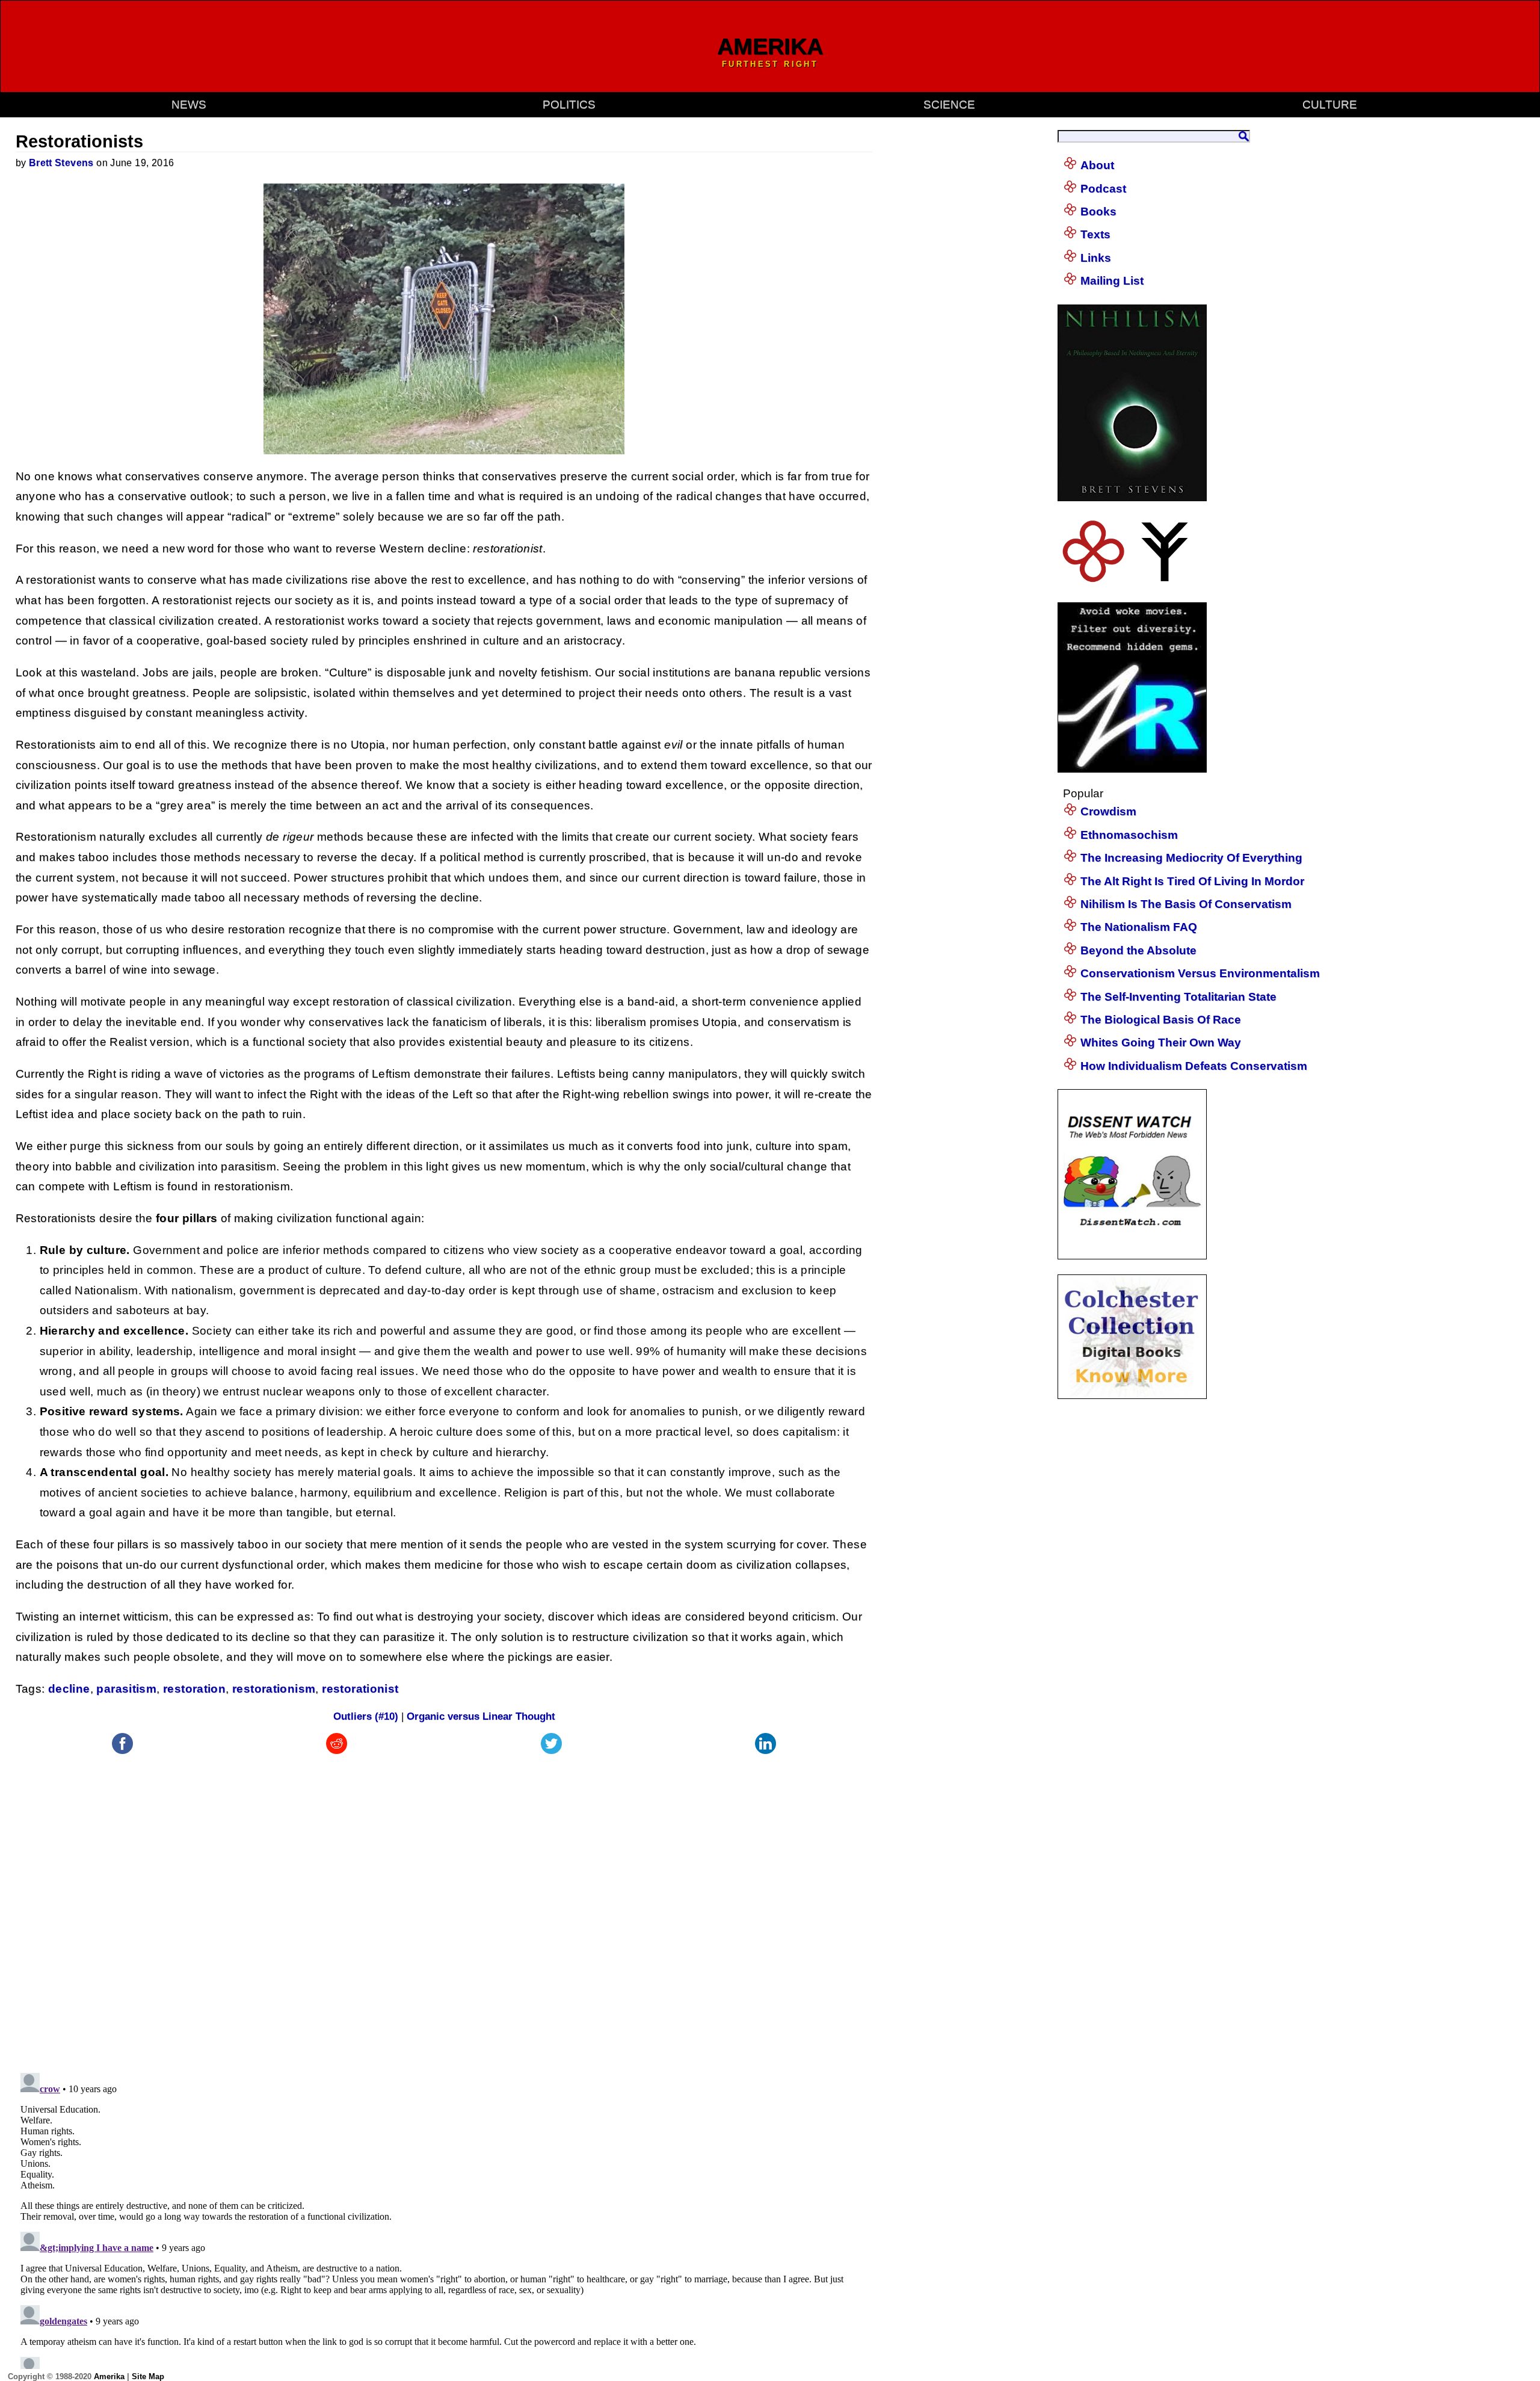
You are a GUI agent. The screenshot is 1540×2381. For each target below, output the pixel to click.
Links (1096, 258)
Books (1098, 212)
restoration (194, 1689)
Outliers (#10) (366, 1716)
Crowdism (1108, 811)
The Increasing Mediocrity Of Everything (1191, 858)
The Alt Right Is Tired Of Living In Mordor (1192, 881)
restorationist (360, 1689)
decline (69, 1689)
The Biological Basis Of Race (1161, 1020)
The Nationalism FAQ (1139, 927)
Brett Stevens (61, 163)
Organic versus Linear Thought (481, 1716)
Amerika (109, 2376)
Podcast (1103, 189)
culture (1330, 104)
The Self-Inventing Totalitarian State (1178, 997)
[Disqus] (444, 1907)
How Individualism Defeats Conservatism (1194, 1066)
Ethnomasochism (1129, 835)
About (1097, 165)
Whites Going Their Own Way (1161, 1042)
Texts (1095, 234)
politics (569, 104)
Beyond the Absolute (1138, 950)
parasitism (126, 1689)
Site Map (148, 2376)
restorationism (274, 1689)
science (949, 104)
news (189, 104)
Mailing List (1112, 281)
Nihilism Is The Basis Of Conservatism (1186, 904)
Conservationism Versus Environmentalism (1200, 973)
